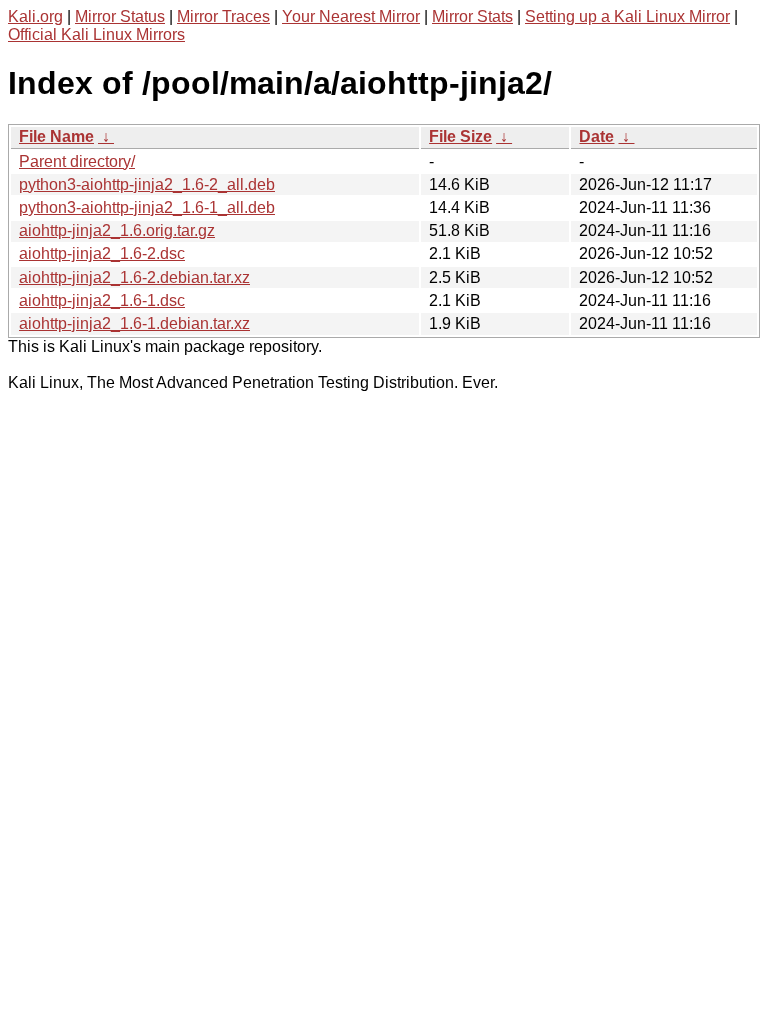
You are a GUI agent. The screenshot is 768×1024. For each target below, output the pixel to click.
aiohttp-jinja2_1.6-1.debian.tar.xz (134, 323)
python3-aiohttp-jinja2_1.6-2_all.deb (147, 184)
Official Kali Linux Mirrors (96, 34)
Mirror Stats (472, 16)
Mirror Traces (223, 16)
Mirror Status (120, 16)
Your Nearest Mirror (351, 16)
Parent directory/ (77, 161)
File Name (56, 136)
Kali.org (35, 16)
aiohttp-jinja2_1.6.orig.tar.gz (117, 230)
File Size (460, 136)
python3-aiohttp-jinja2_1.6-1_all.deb (147, 207)
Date (596, 136)
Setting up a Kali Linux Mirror (627, 16)
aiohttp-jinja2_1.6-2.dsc (102, 253)
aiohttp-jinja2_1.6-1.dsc (102, 300)
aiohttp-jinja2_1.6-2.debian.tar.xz (134, 277)
